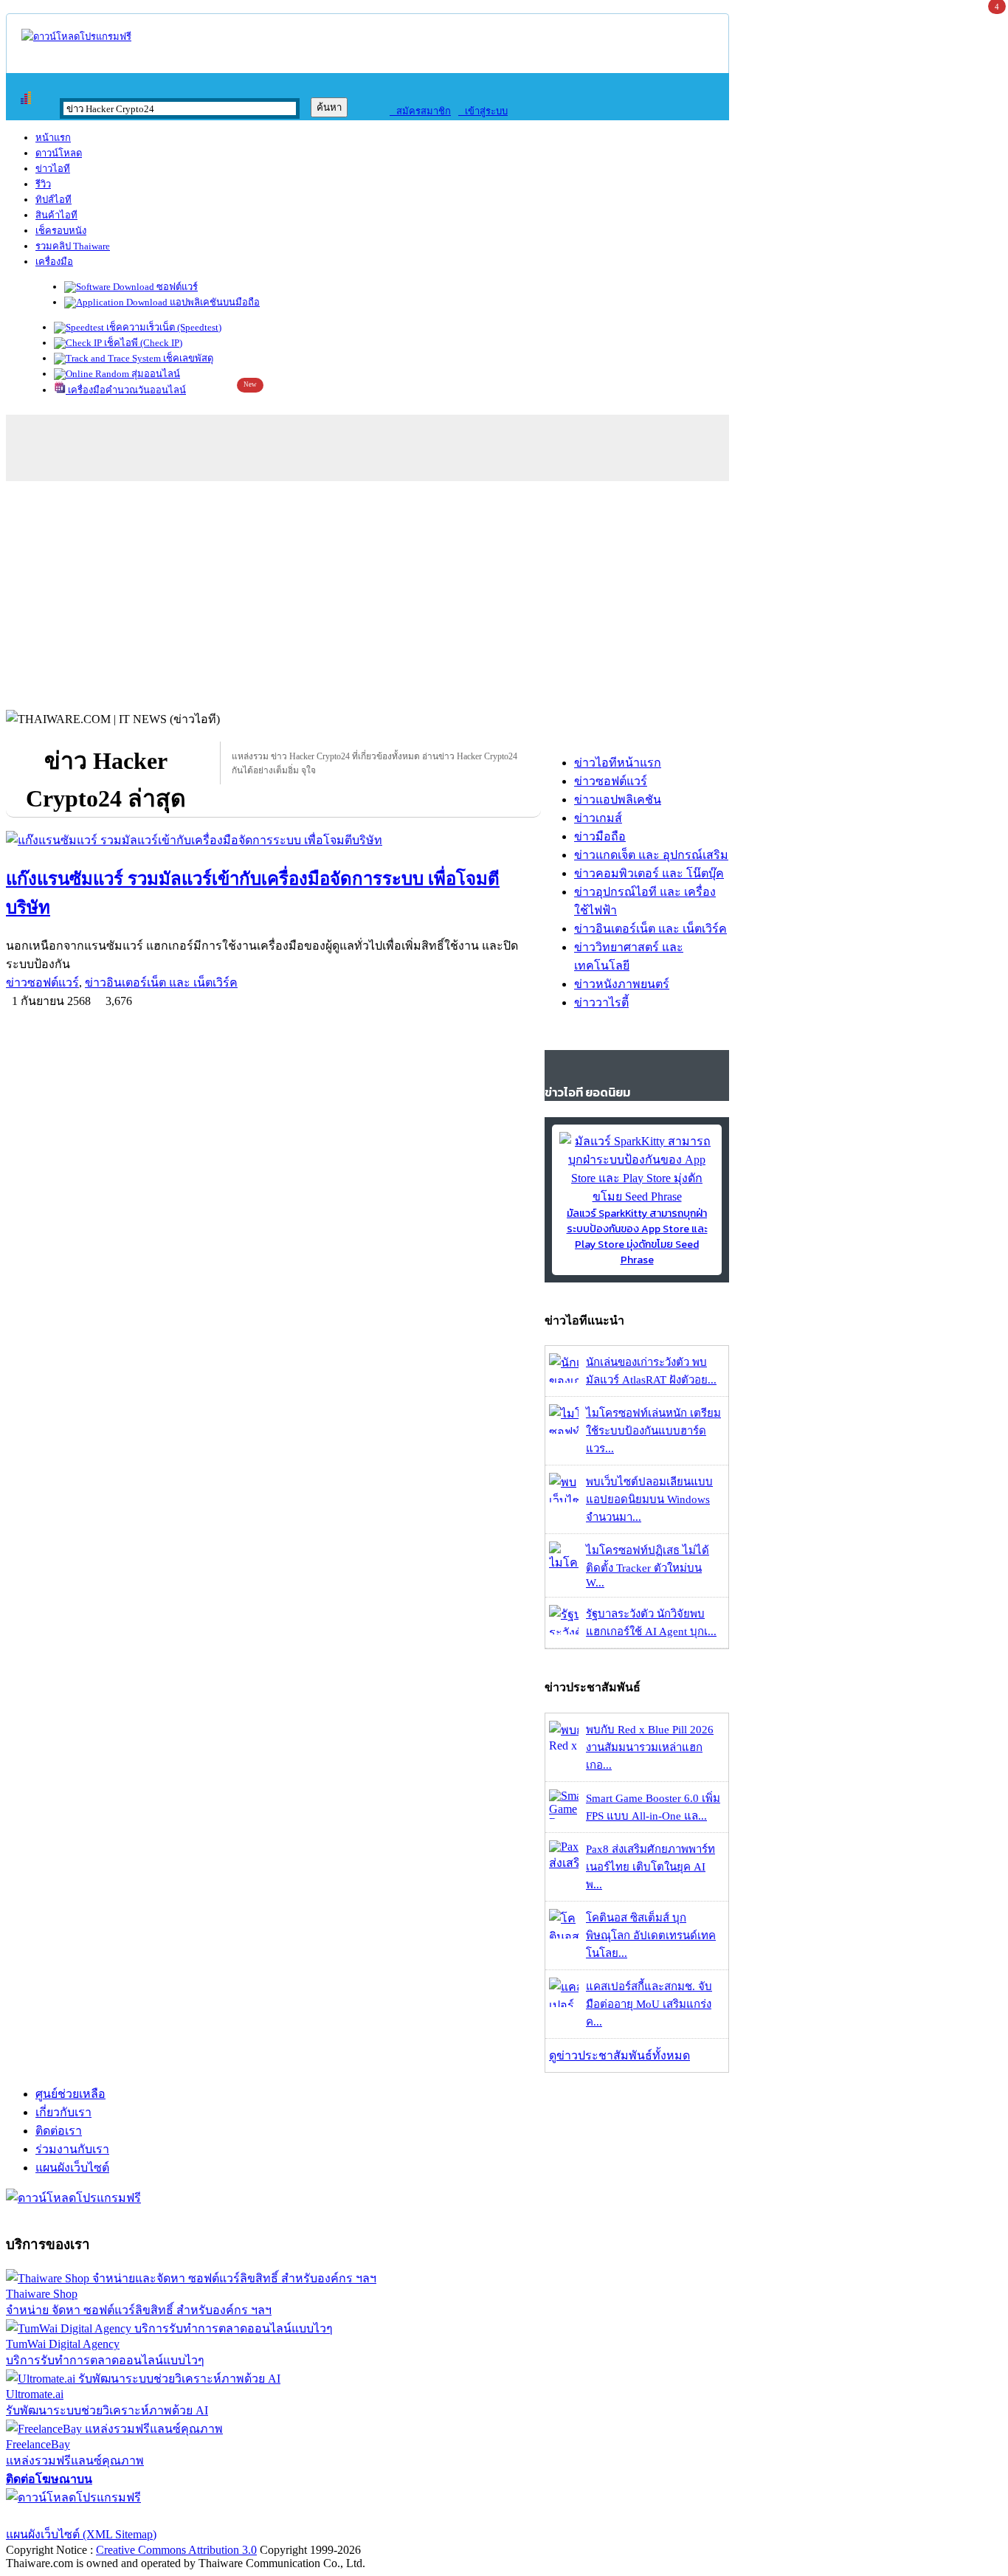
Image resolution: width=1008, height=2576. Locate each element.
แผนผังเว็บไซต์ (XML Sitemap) (81, 2534)
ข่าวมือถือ (600, 836)
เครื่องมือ (54, 262)
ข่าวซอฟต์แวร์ (42, 983)
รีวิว (43, 184)
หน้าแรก (53, 138)
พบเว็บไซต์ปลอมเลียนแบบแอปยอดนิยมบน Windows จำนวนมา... (649, 1499)
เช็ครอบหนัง (61, 231)
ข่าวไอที (53, 169)
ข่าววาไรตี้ (601, 1002)
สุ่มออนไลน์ (155, 374)
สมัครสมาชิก (420, 111)
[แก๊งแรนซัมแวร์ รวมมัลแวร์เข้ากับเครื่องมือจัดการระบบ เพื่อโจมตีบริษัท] (273, 840)
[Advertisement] (504, 592)
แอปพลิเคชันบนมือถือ (214, 302)
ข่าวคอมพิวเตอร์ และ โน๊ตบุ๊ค (649, 873)
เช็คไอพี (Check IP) (142, 343)
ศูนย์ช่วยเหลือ (70, 2094)
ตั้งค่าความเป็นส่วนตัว (62, 2516)
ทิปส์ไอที (53, 200)
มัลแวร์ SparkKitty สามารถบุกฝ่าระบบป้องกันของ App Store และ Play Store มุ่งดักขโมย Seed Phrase (637, 1237)
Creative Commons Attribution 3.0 (176, 2550)
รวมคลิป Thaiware (73, 246)
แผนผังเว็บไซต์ (72, 2168)
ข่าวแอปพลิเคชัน (618, 800)
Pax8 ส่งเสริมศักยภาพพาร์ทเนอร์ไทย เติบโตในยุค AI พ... (650, 1867)
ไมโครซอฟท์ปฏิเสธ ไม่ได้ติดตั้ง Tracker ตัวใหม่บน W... (648, 1567)
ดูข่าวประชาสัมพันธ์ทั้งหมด (619, 2055)
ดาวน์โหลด (59, 153)
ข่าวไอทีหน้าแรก (618, 763)
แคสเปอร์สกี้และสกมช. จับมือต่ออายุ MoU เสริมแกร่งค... (649, 2004)
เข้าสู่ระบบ (483, 111)
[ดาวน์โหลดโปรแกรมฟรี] (76, 37)
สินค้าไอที (56, 215)
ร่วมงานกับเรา (72, 2149)
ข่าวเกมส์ (598, 818)
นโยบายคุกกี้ (305, 2516)
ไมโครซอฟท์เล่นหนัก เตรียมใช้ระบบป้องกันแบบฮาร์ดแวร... (653, 1431)
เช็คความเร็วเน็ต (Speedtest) (163, 327)
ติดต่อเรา (59, 2131)
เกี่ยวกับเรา (63, 2112)
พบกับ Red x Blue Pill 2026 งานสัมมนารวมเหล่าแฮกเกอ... (650, 1747)
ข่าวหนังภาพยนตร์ (622, 984)
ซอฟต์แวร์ (176, 287)
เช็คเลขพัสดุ (187, 358)
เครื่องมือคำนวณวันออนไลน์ (126, 390)
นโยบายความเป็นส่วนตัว (196, 2516)
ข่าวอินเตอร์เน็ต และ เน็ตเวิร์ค (161, 983)
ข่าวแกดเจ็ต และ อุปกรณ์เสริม (651, 855)
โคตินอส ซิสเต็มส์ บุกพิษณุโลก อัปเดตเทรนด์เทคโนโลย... (651, 1936)
